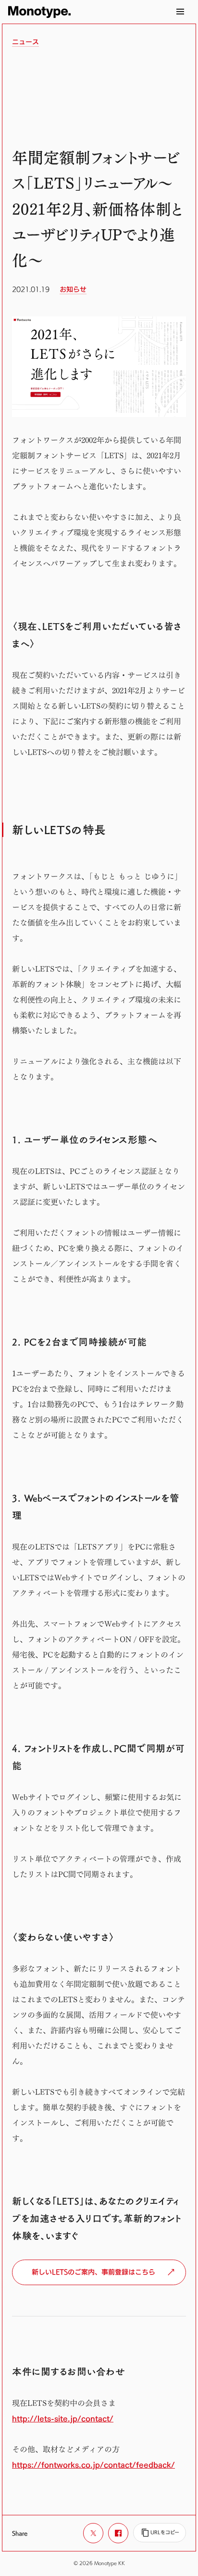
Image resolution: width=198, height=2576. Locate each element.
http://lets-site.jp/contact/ (63, 2419)
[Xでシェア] (93, 2533)
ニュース (25, 42)
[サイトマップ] (180, 12)
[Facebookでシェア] (118, 2533)
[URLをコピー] (160, 2533)
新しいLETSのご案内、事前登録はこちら (93, 2272)
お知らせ (73, 289)
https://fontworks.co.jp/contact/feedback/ (93, 2465)
